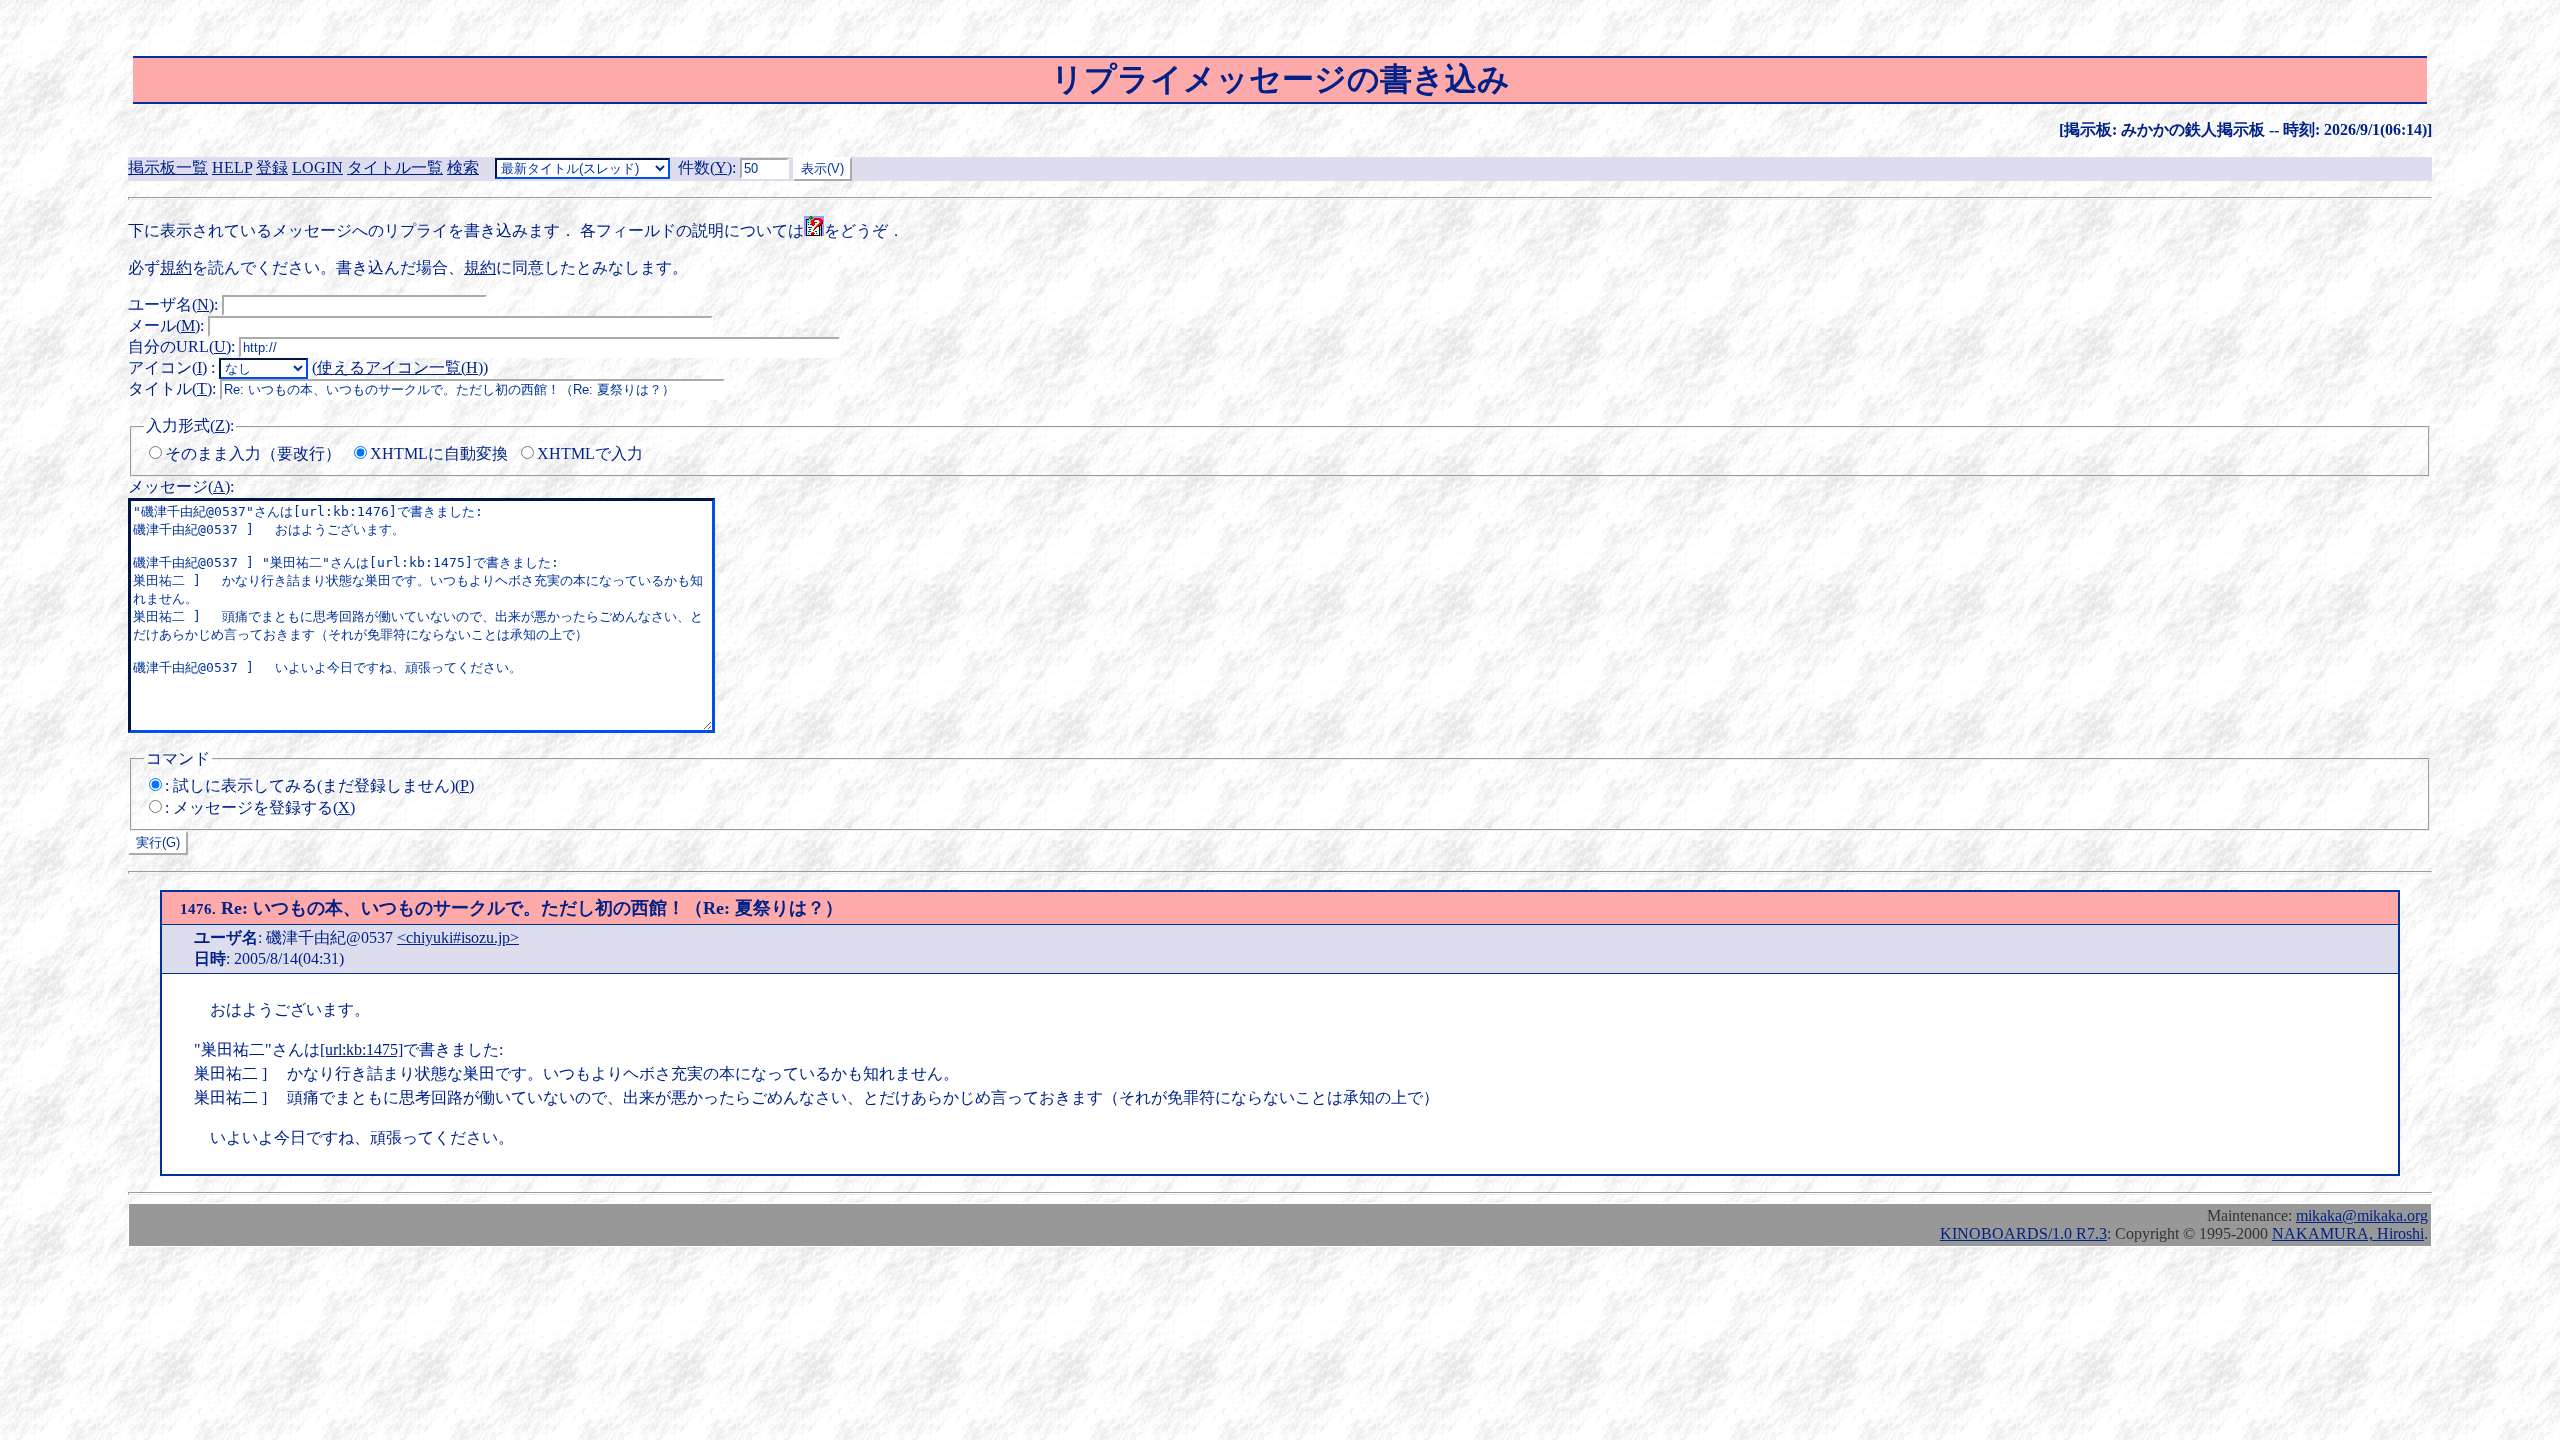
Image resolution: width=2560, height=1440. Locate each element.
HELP (232, 167)
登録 (272, 167)
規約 (176, 267)
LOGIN (317, 167)
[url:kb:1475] (361, 1049)
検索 (463, 167)
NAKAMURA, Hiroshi (2348, 1233)
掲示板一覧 (168, 167)
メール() (164, 325)
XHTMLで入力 (590, 453)
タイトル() (170, 388)
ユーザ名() (171, 304)
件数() (705, 167)
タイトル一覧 (395, 167)
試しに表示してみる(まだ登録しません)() (323, 785)
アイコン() (167, 367)
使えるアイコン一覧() (400, 367)
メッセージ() (179, 486)
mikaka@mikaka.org (2362, 1215)
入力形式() (188, 425)
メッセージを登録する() (264, 807)
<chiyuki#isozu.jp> (458, 937)
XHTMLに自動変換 (439, 453)
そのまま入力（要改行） (253, 453)
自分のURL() (179, 346)
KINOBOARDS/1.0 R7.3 (2023, 1233)
